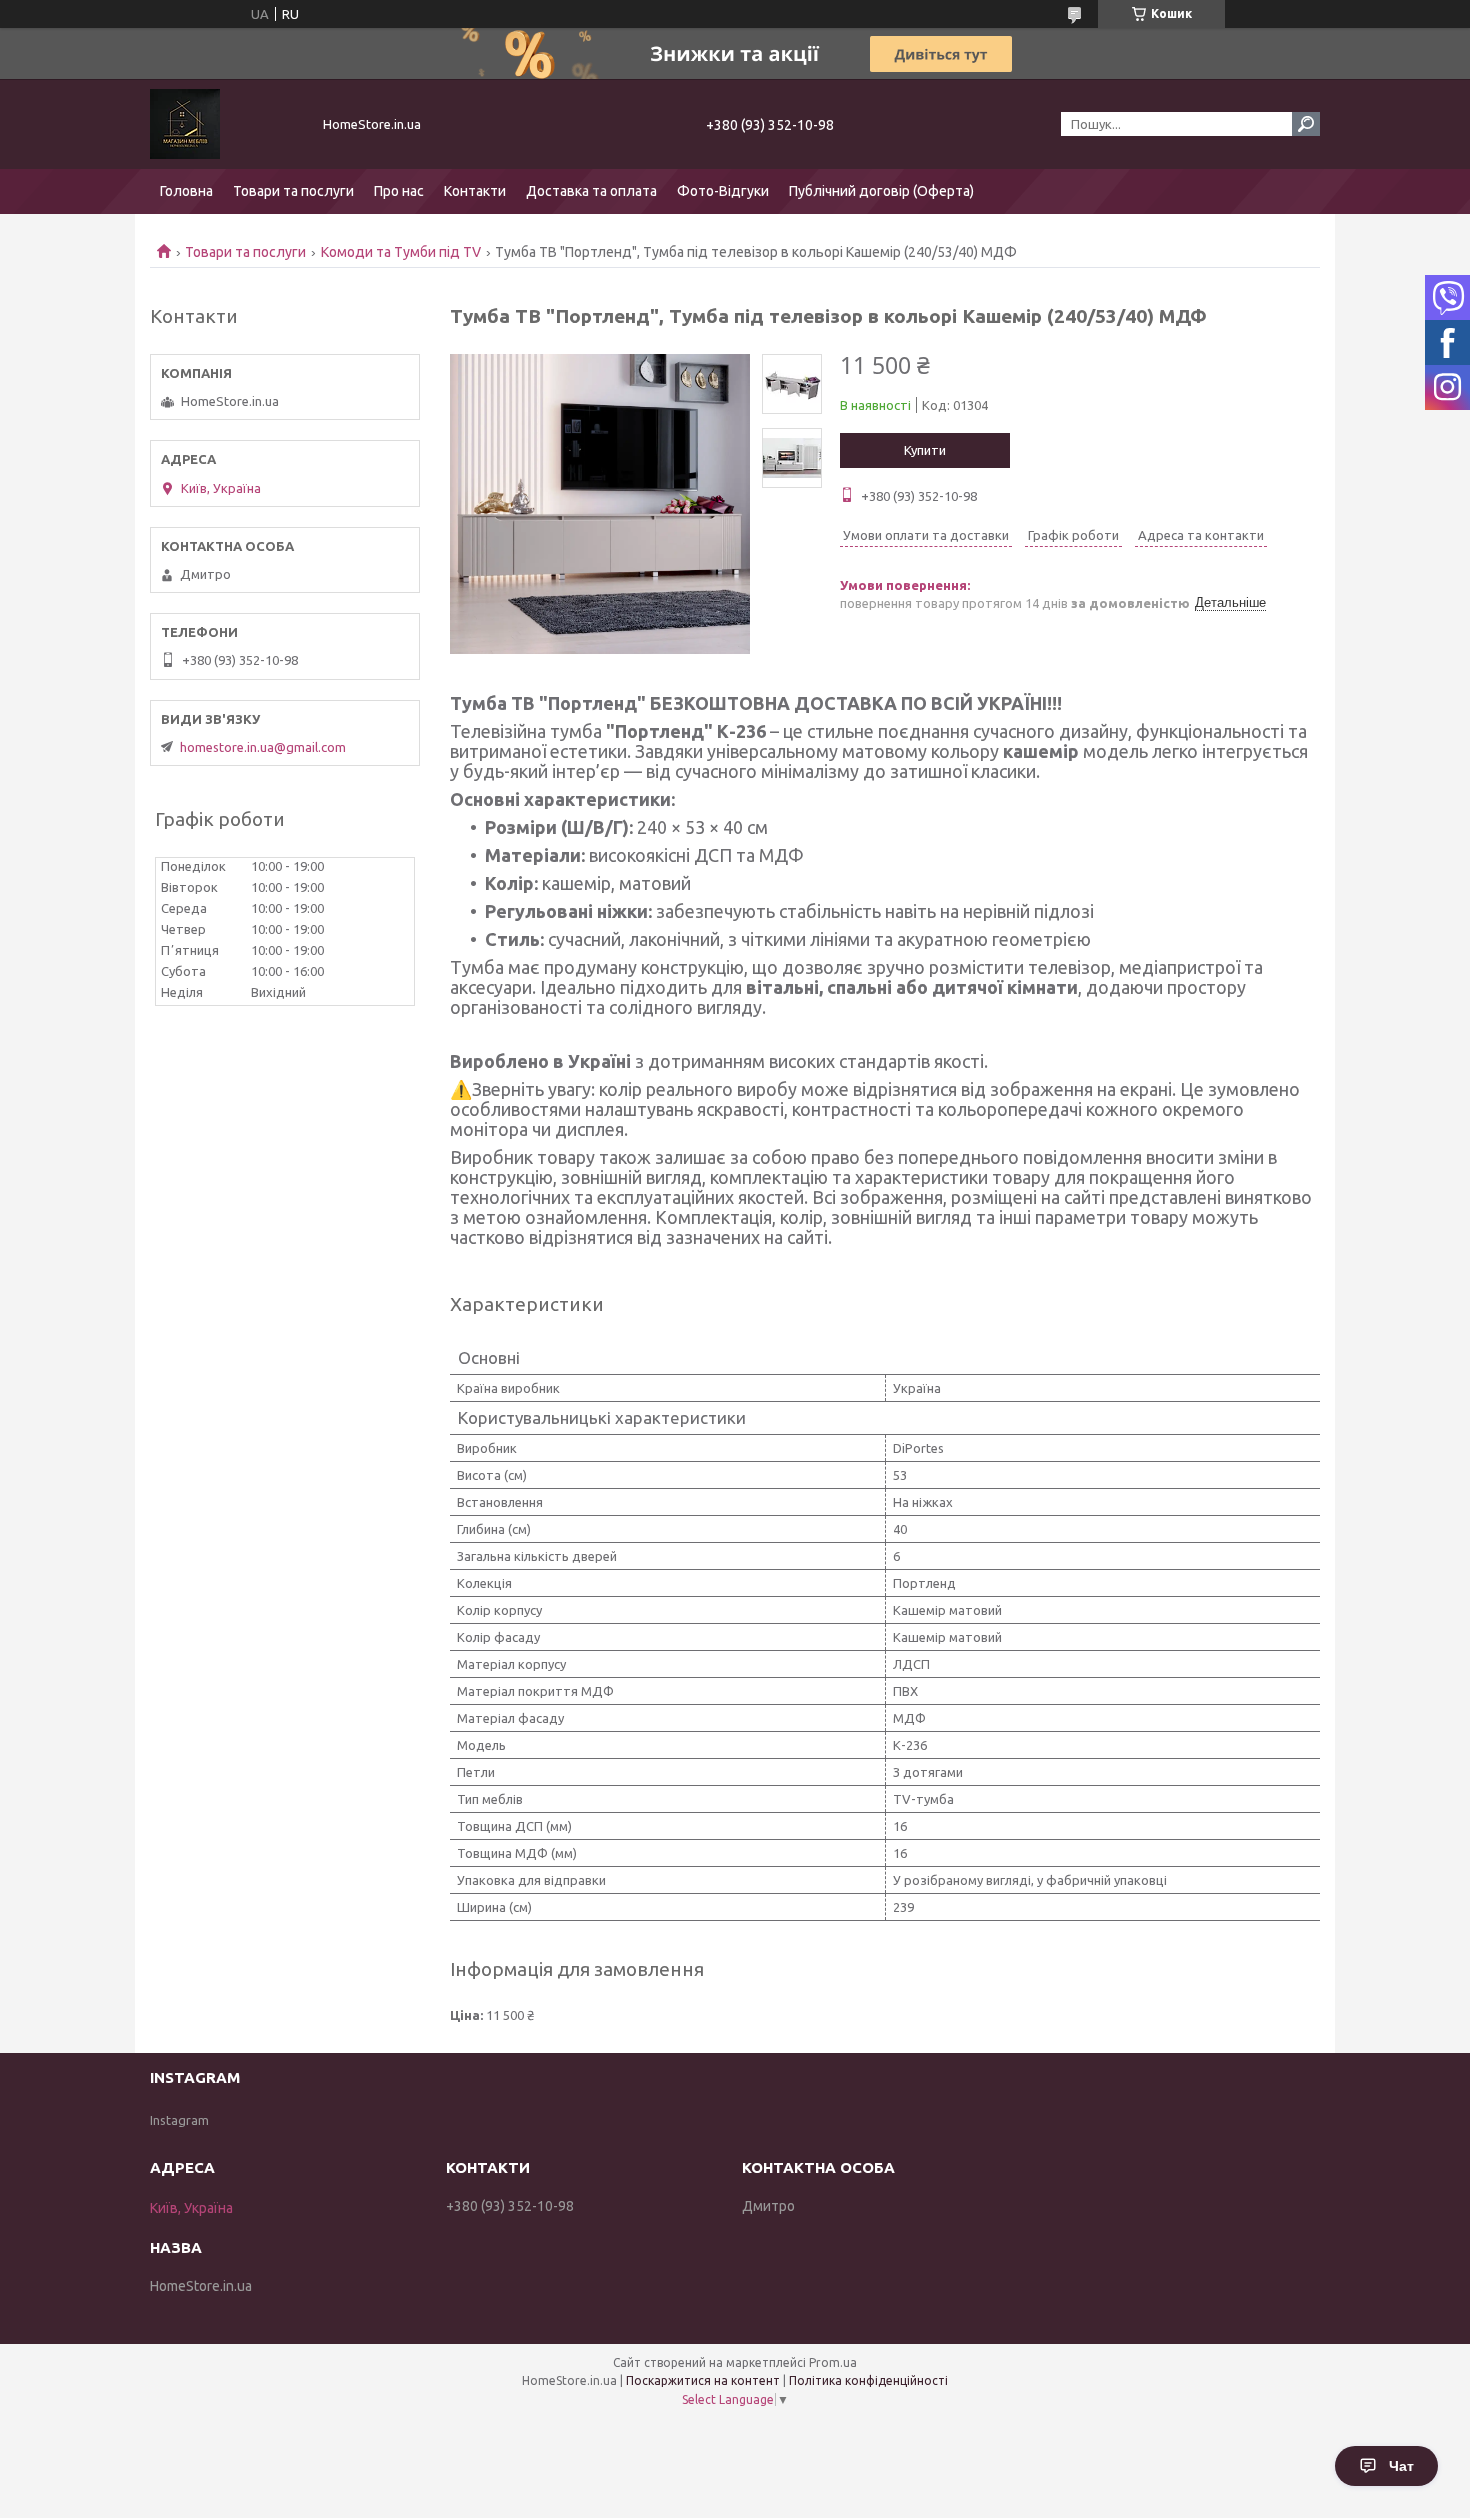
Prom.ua (833, 2362)
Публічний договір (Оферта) (881, 191)
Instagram (179, 2120)
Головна (186, 191)
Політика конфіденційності (868, 2380)
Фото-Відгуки (723, 191)
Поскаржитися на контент (703, 2380)
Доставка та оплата (591, 191)
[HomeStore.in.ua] (225, 124)
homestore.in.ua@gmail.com (263, 747)
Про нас (399, 191)
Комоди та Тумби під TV (401, 252)
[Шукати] (1306, 124)
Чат (1401, 2466)
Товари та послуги (293, 191)
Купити (925, 450)
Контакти (475, 191)
